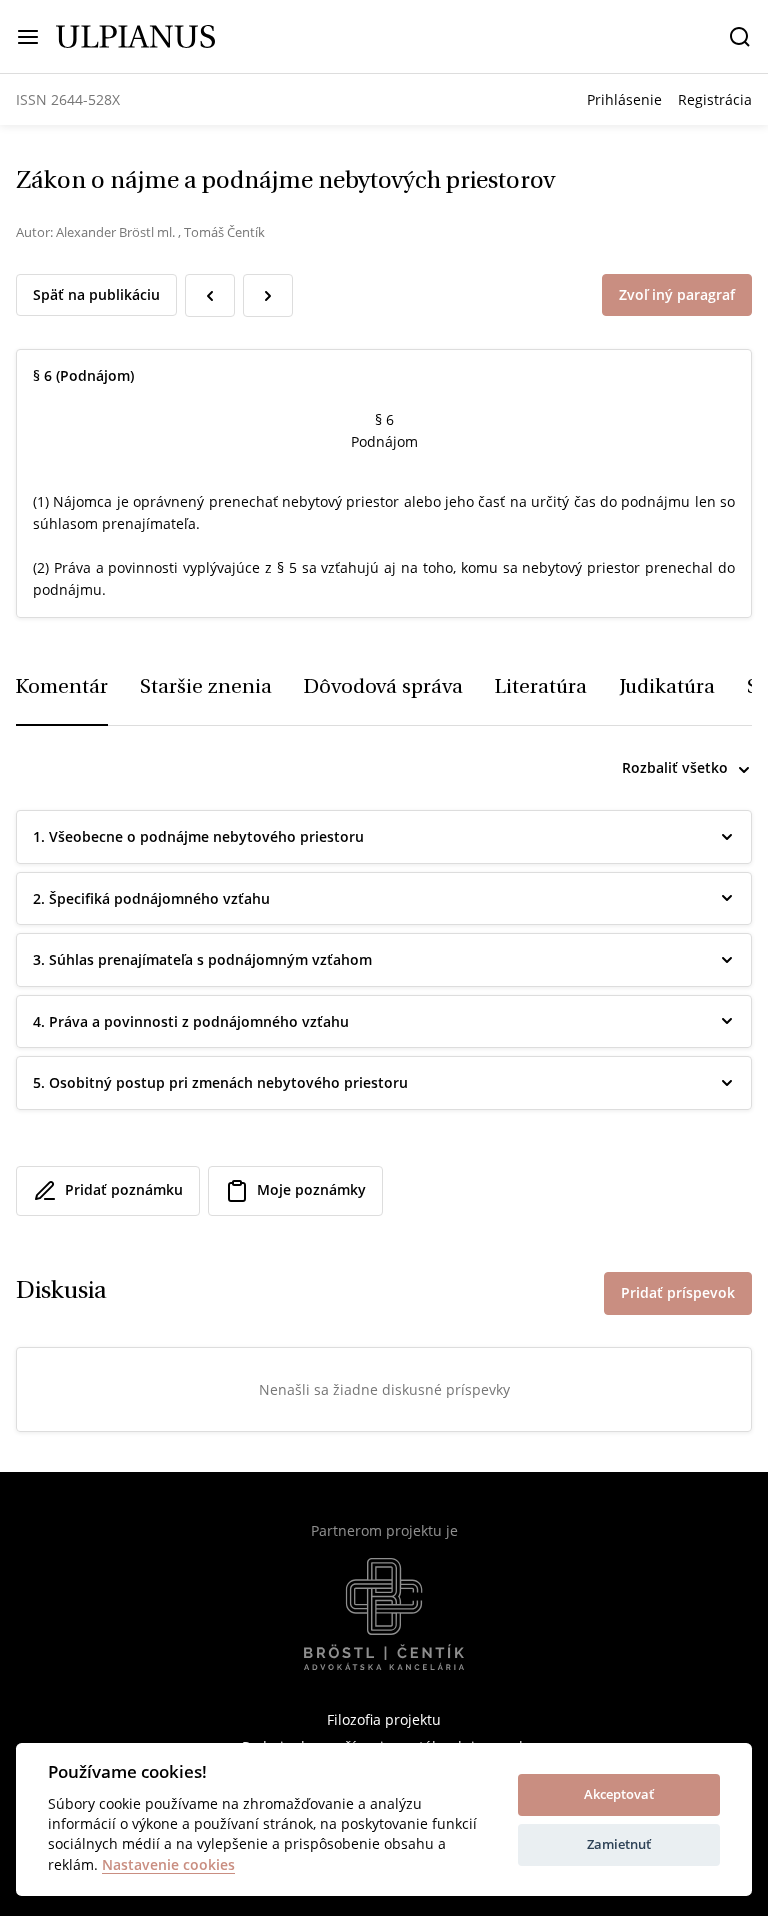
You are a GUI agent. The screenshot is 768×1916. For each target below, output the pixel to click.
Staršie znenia (206, 688)
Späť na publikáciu (96, 294)
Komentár (62, 688)
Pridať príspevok (678, 1292)
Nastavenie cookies (168, 1865)
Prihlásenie (624, 99)
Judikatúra (667, 688)
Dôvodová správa (383, 688)
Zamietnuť (619, 1844)
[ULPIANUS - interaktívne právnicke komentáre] (135, 35)
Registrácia (715, 99)
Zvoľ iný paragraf (677, 294)
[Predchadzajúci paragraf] (210, 295)
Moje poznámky (311, 1189)
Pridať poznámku (124, 1189)
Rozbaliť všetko (675, 767)
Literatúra (541, 688)
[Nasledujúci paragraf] (268, 295)
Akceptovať (619, 1794)
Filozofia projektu (384, 1719)
